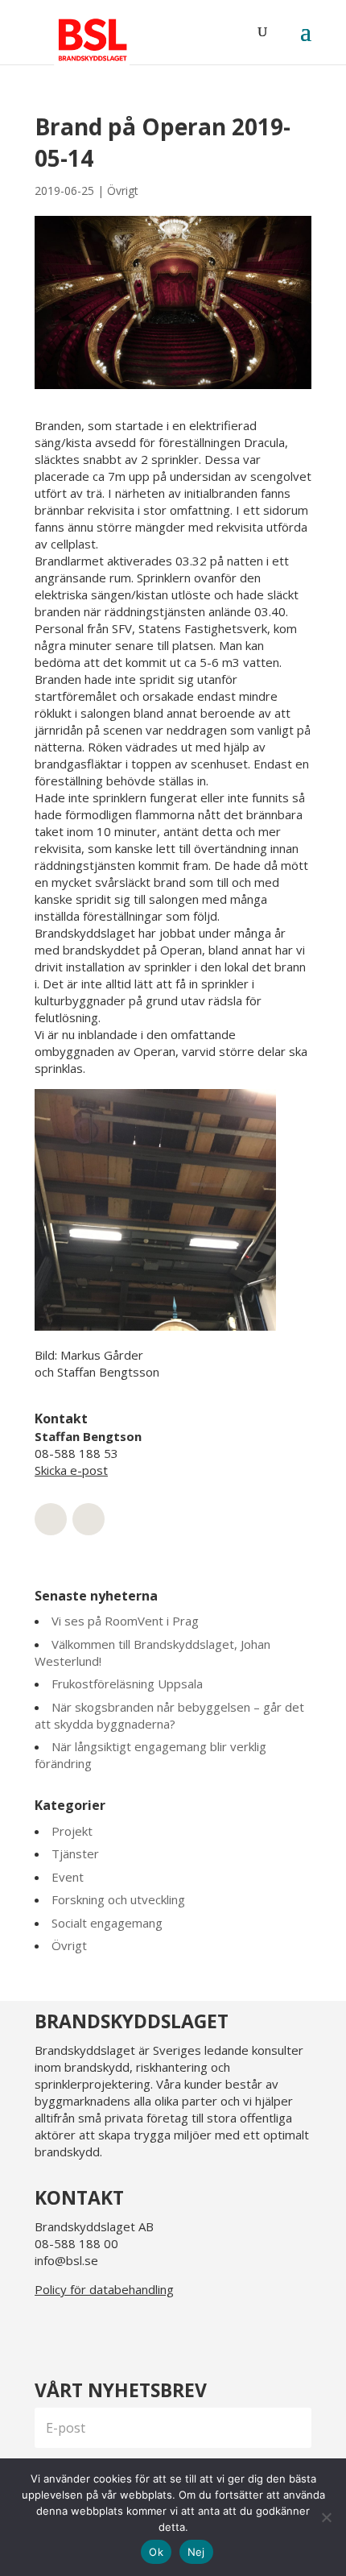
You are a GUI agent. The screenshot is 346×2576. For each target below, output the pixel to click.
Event (68, 1877)
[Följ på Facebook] (128, 2330)
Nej (196, 2552)
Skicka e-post (71, 1470)
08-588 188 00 (76, 2243)
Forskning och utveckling (118, 1899)
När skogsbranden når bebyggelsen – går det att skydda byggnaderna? (169, 1715)
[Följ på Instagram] (89, 2330)
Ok (156, 2552)
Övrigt (123, 191)
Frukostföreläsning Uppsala (127, 1684)
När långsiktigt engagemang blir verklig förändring (150, 1755)
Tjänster (75, 1853)
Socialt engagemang (107, 1923)
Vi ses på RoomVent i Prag (125, 1621)
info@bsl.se (66, 2260)
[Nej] (326, 2517)
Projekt (72, 1831)
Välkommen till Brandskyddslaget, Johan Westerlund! (152, 1652)
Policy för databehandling (104, 2289)
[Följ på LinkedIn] (51, 2330)
